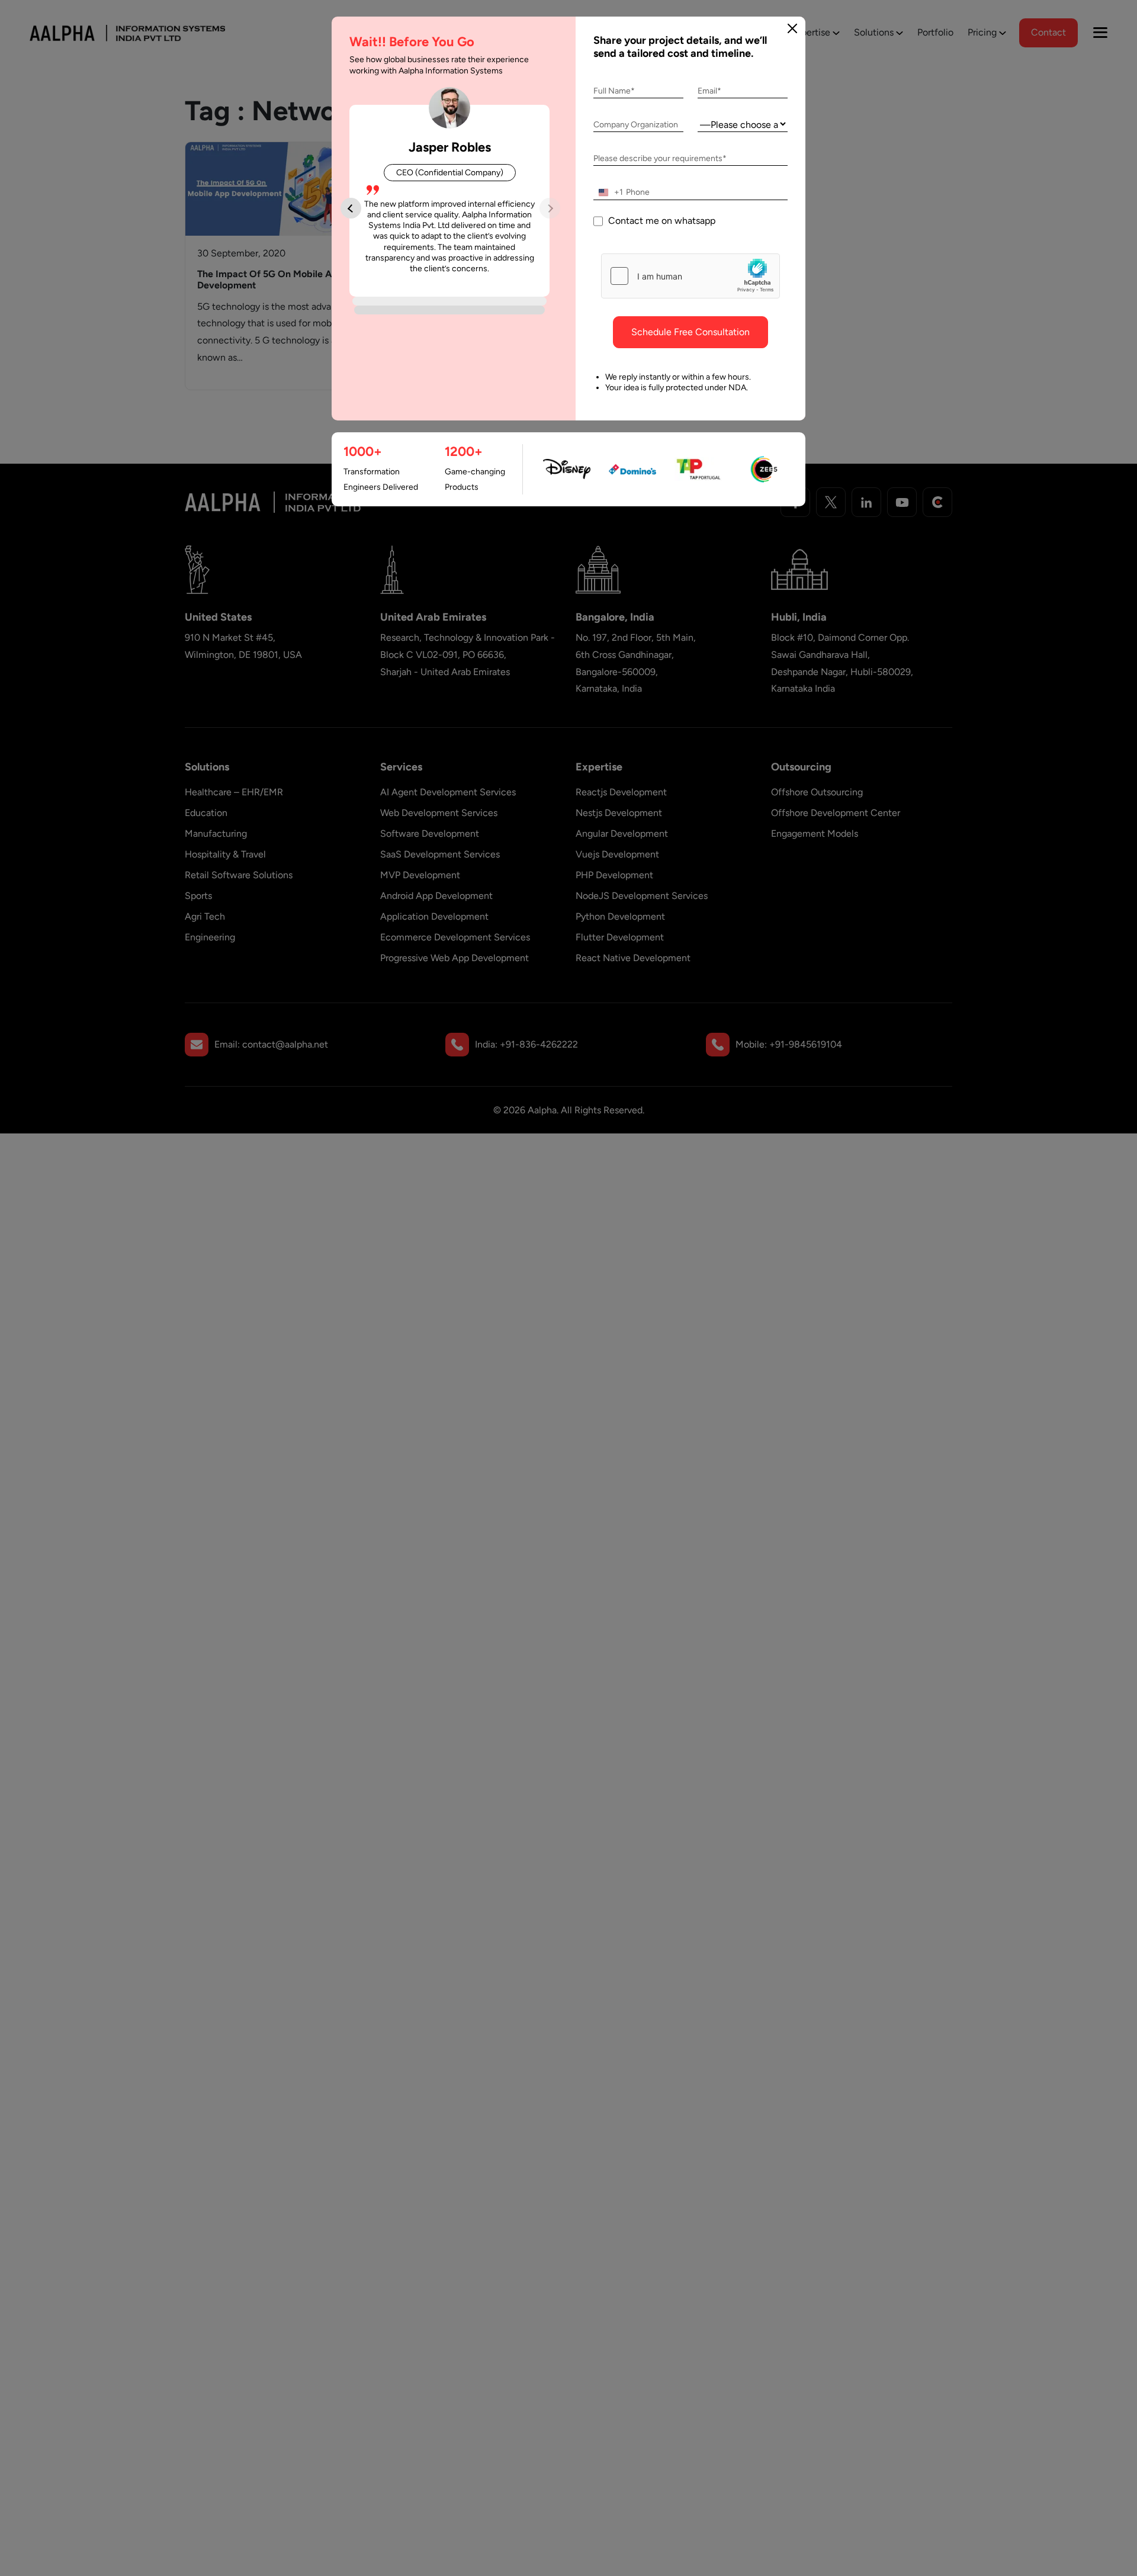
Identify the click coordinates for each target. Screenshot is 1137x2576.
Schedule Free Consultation (690, 332)
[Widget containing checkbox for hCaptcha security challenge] (690, 276)
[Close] (792, 28)
